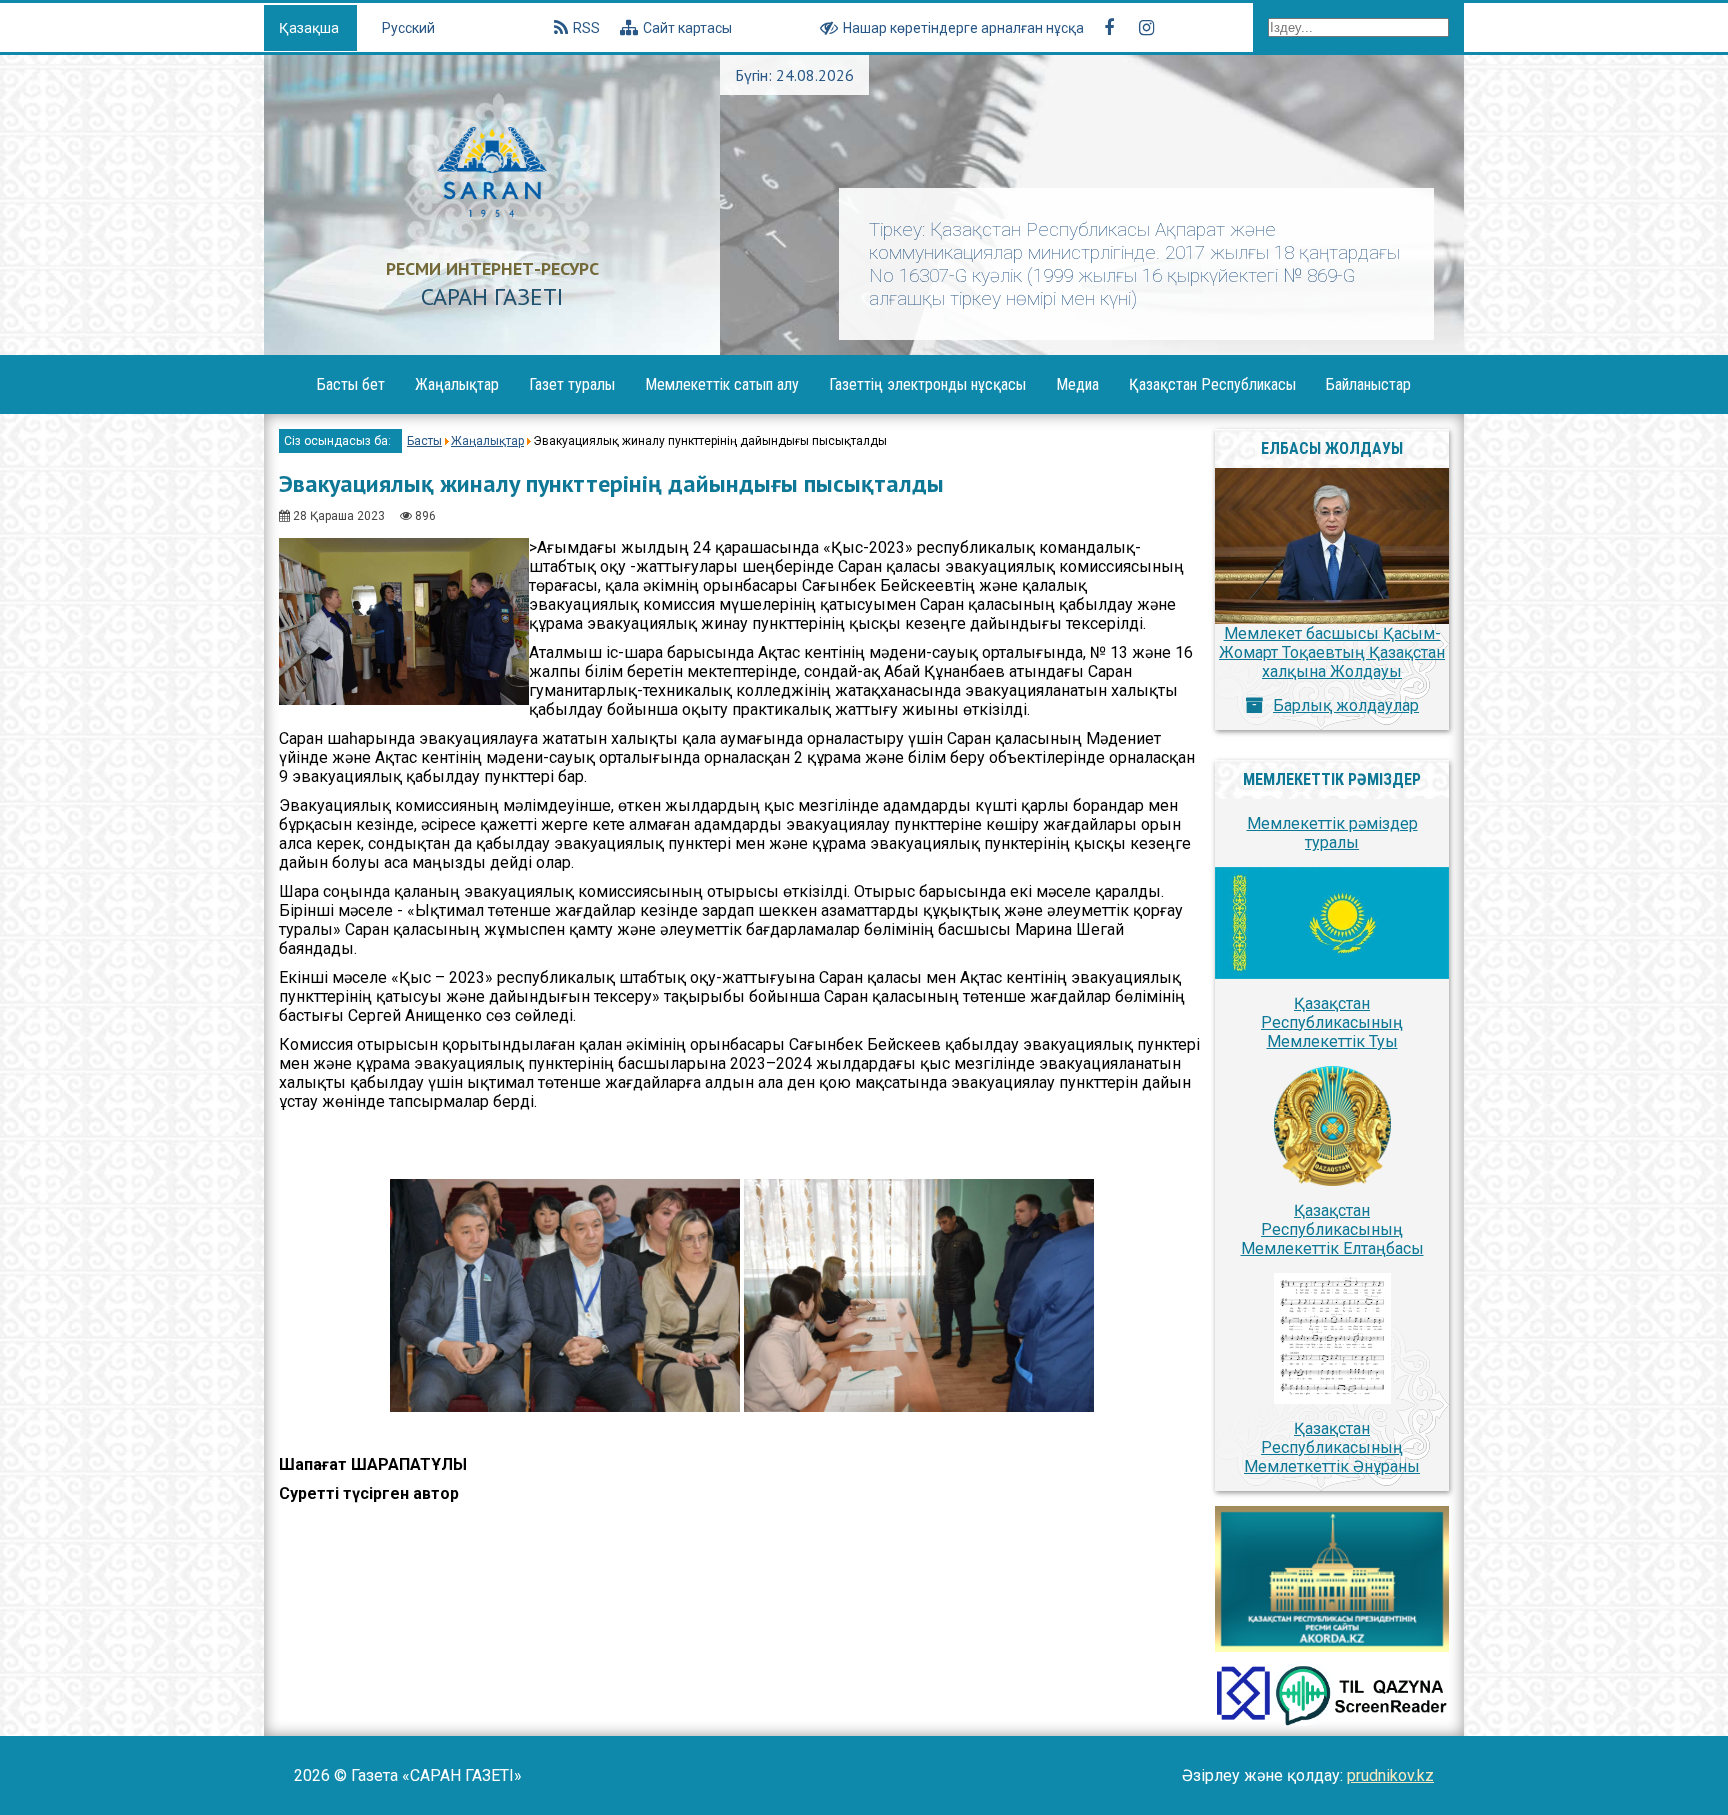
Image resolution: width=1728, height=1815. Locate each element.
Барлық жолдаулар (1346, 705)
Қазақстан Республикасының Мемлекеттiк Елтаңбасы (1332, 1229)
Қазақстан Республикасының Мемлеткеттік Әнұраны (1332, 1447)
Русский (408, 28)
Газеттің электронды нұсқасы (927, 384)
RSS (586, 28)
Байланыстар (1368, 384)
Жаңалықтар (457, 384)
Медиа (1077, 384)
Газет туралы (572, 384)
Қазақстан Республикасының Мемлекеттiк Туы (1332, 1022)
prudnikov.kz (1390, 1775)
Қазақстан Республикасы (1212, 384)
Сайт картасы (687, 28)
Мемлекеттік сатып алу (722, 384)
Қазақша (310, 28)
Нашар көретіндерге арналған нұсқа (963, 28)
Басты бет (351, 384)
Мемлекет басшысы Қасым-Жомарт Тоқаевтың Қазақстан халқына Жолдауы (1332, 652)
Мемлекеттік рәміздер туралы (1332, 833)
